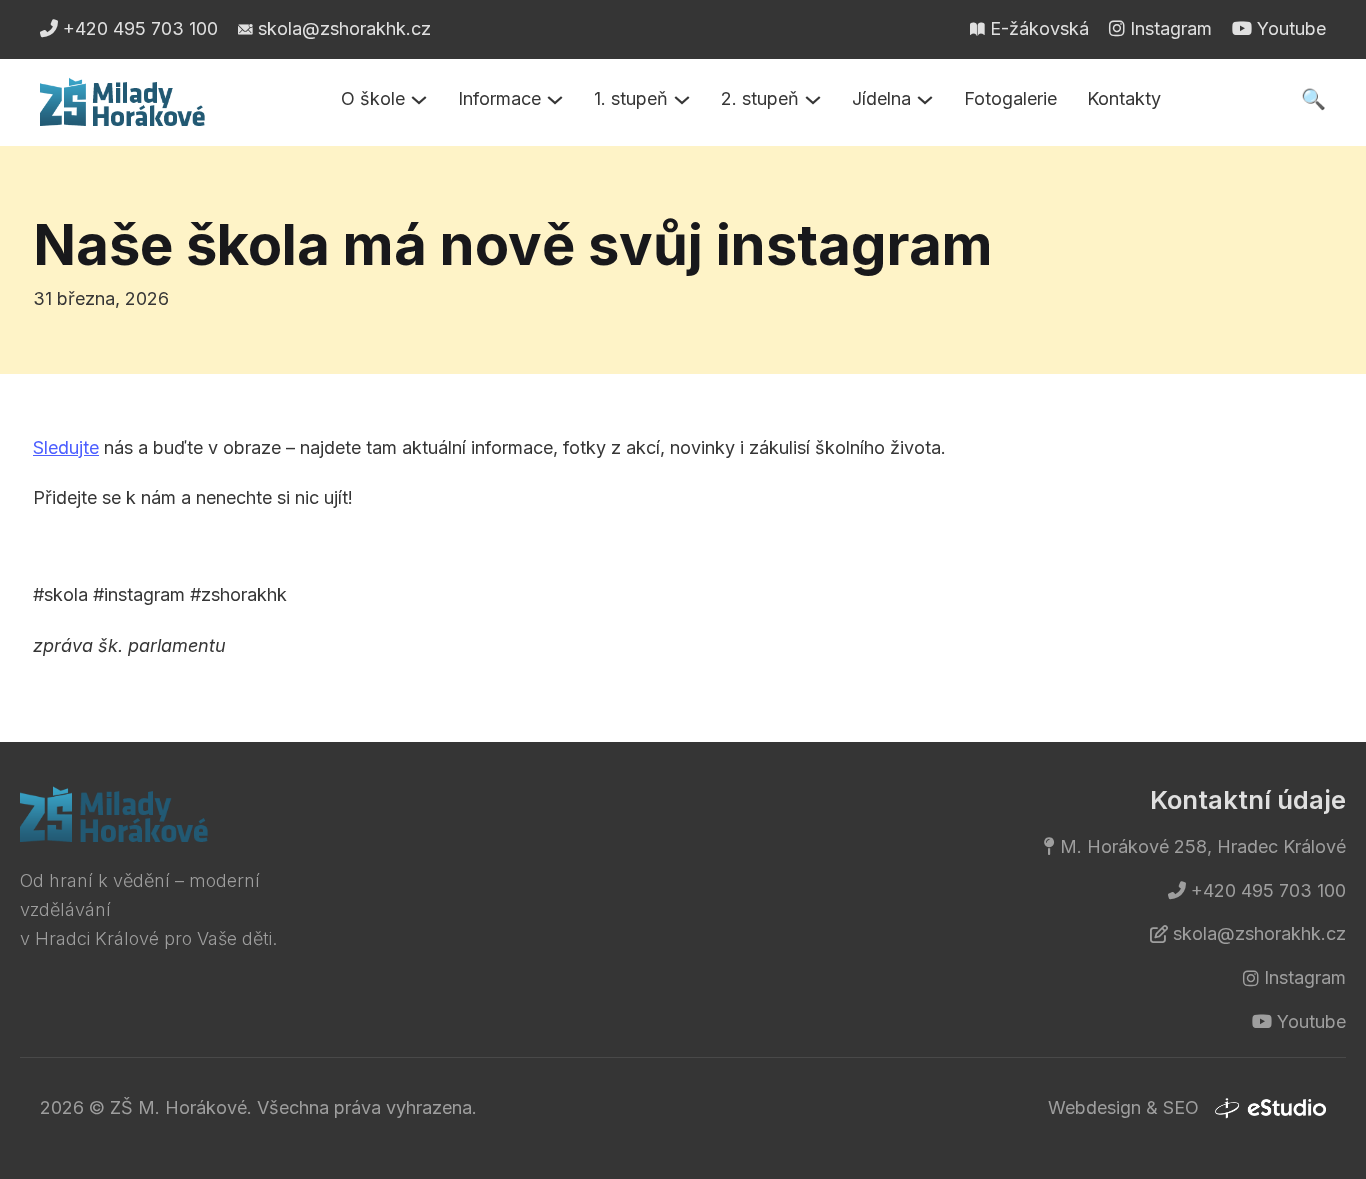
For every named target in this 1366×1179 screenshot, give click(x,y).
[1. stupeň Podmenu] (682, 100)
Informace (499, 98)
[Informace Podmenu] (555, 100)
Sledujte (66, 447)
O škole (373, 98)
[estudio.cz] (1270, 1109)
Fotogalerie (1010, 98)
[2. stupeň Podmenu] (813, 100)
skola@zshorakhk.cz (1259, 933)
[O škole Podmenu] (419, 100)
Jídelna (881, 98)
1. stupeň (631, 98)
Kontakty (1124, 98)
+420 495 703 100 (1268, 890)
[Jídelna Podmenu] (925, 100)
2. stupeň (760, 98)
